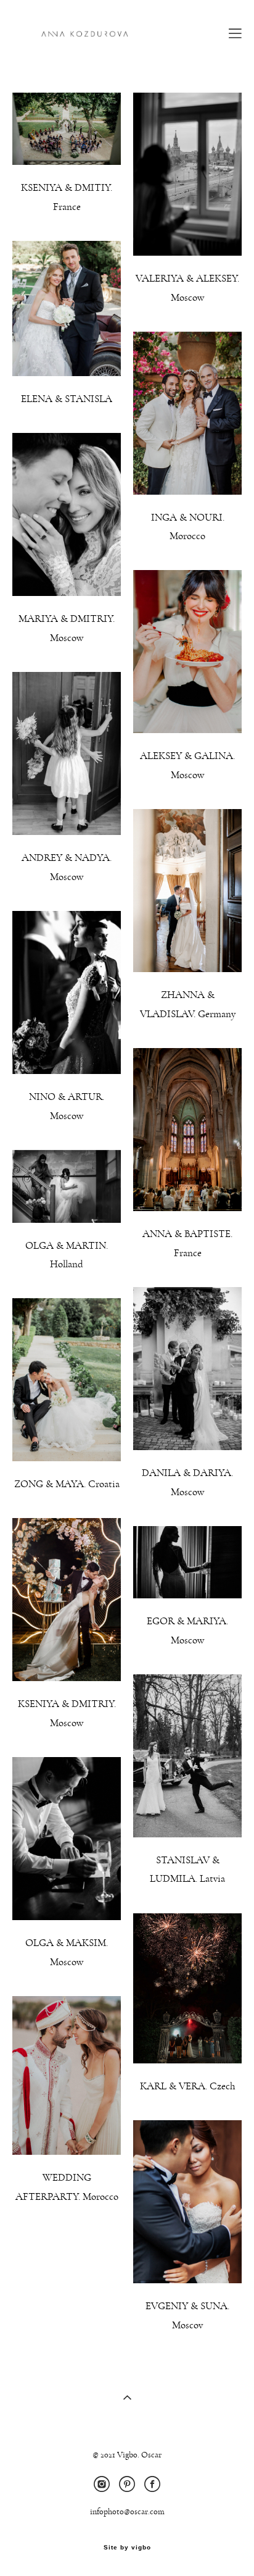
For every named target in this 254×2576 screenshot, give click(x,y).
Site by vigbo (127, 2548)
